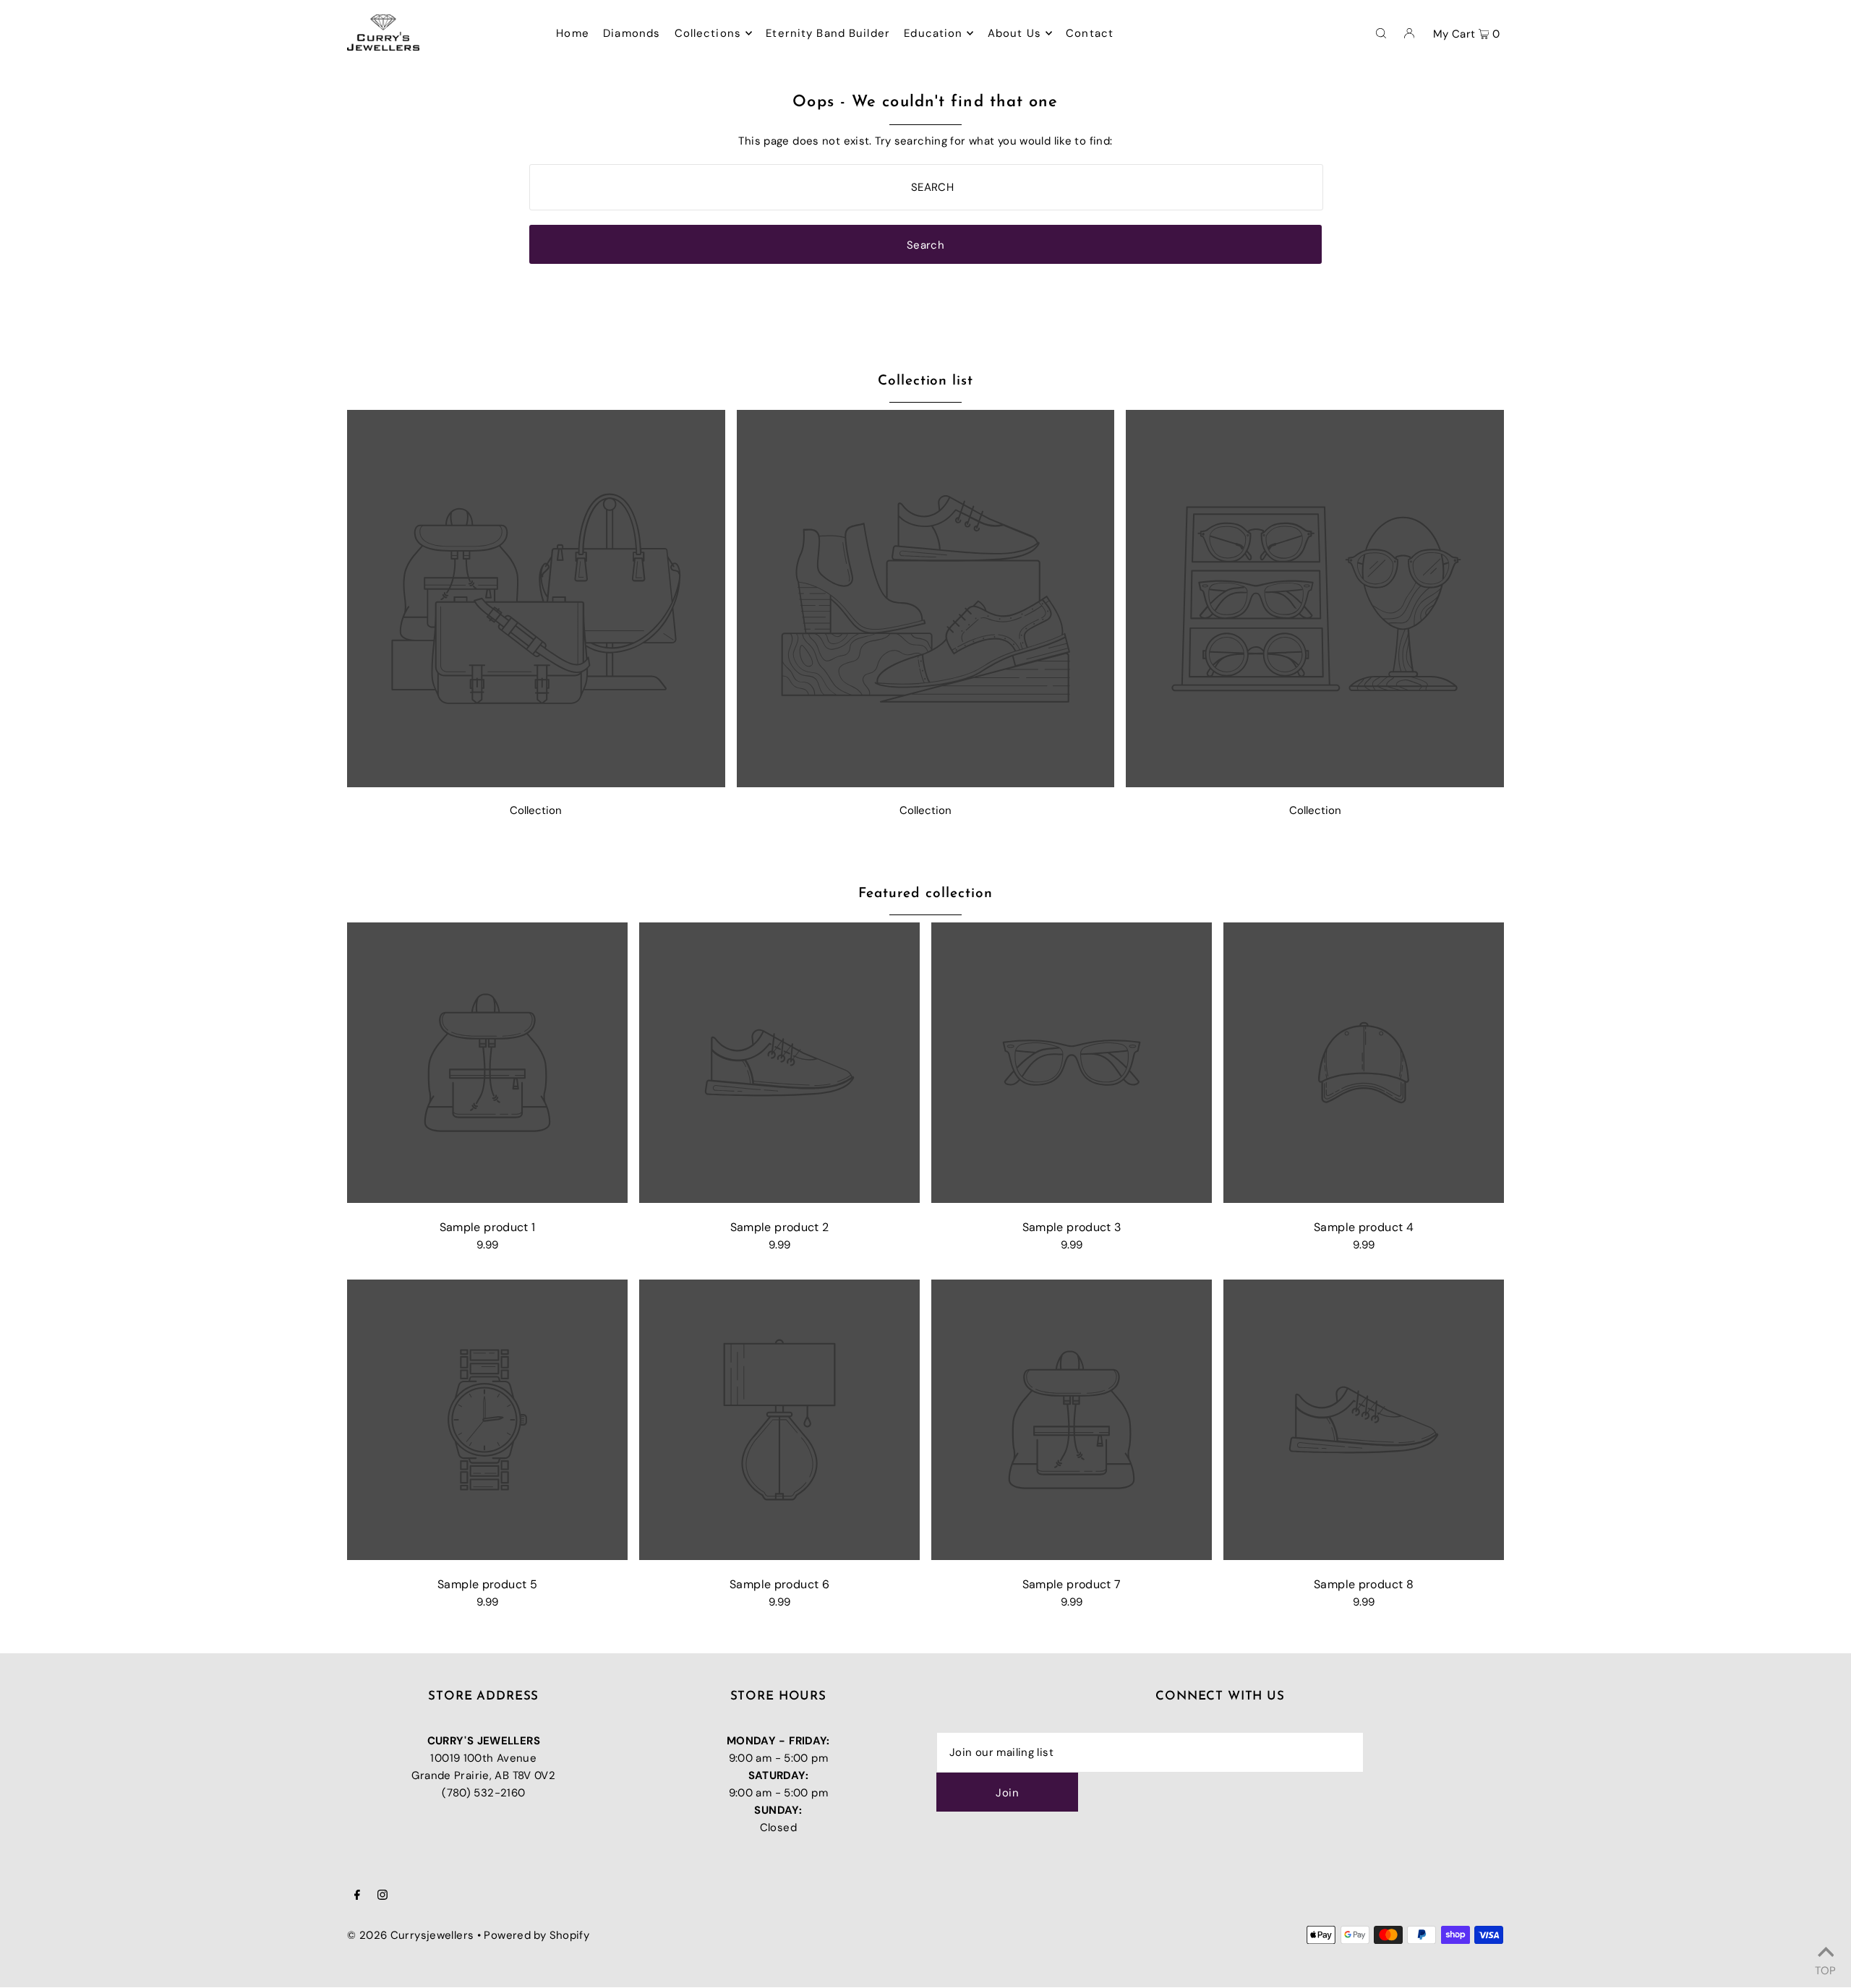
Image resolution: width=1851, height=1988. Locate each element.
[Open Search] (1381, 33)
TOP (1825, 1968)
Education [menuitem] (933, 33)
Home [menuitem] (573, 33)
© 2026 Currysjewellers (410, 1935)
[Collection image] (536, 783)
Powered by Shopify (537, 1935)
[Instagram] (382, 1896)
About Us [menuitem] (1014, 33)
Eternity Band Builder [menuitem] (828, 33)
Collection (536, 810)
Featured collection (925, 894)
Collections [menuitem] (708, 33)
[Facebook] (357, 1896)
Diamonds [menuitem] (632, 33)
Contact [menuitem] (1090, 33)
